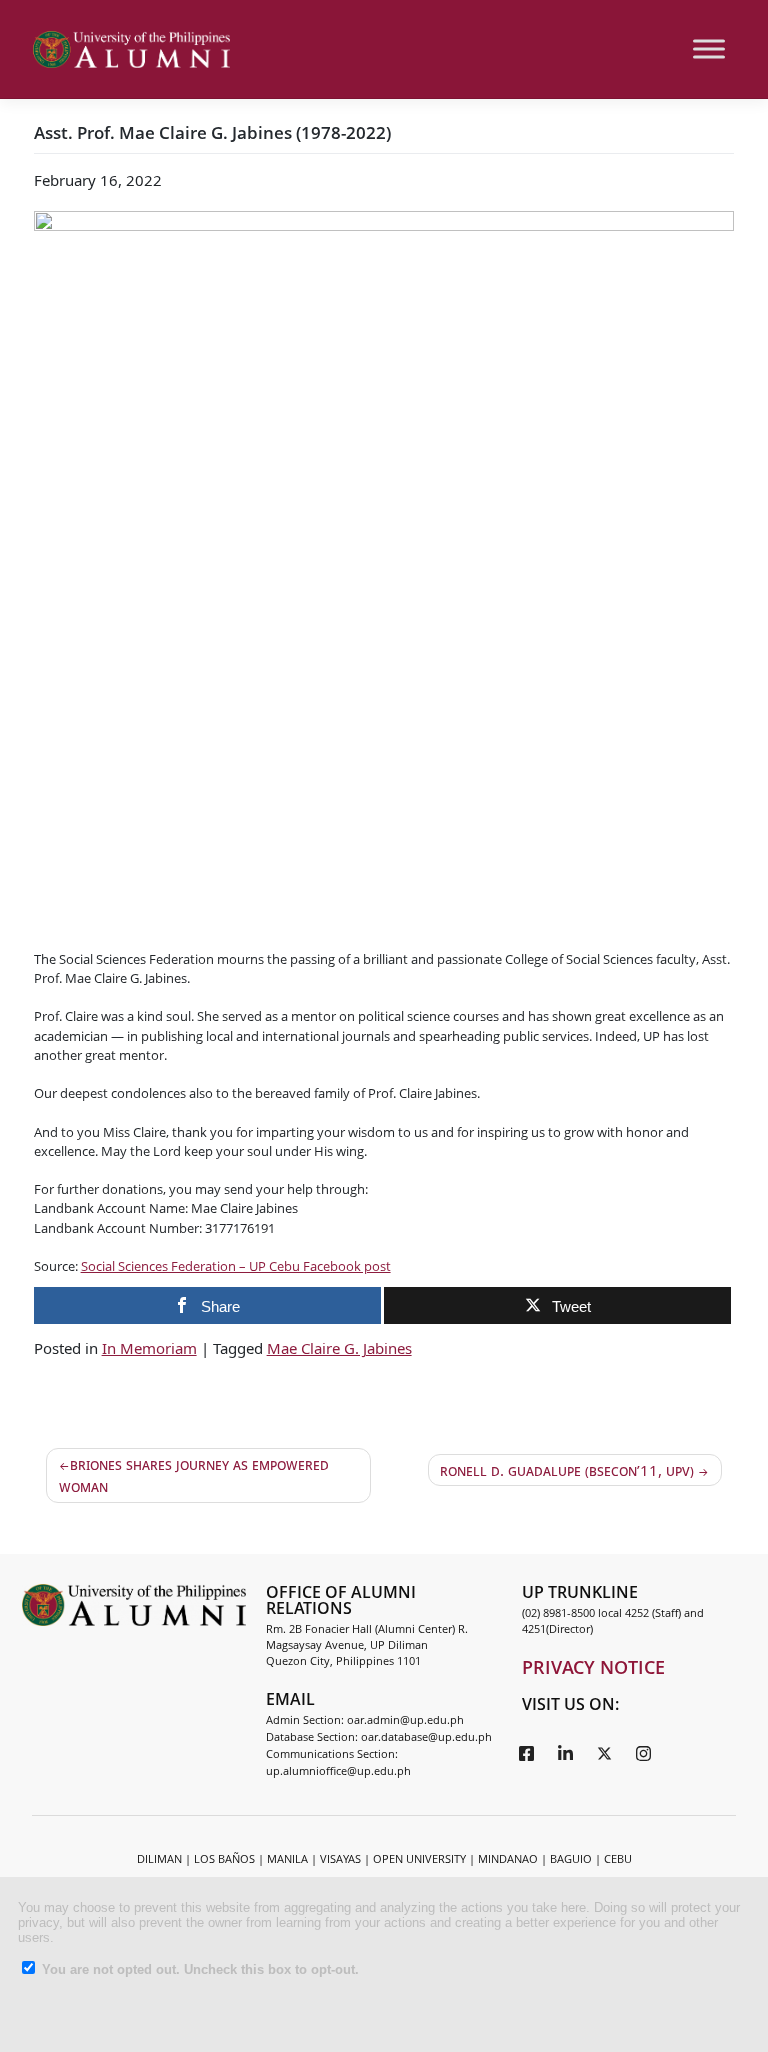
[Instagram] (644, 1752)
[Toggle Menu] (709, 49)
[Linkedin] (566, 1752)
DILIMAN (159, 1858)
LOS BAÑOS (224, 1858)
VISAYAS (340, 1858)
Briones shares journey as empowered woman (194, 1475)
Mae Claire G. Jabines (339, 1348)
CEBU (618, 1858)
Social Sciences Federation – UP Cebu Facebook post (236, 1266)
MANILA (287, 1858)
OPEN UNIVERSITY (419, 1858)
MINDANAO (508, 1858)
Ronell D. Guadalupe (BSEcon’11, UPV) (567, 1470)
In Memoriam (149, 1348)
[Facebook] (527, 1752)
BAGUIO (571, 1858)
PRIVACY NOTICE (593, 1667)
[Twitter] (605, 1752)
